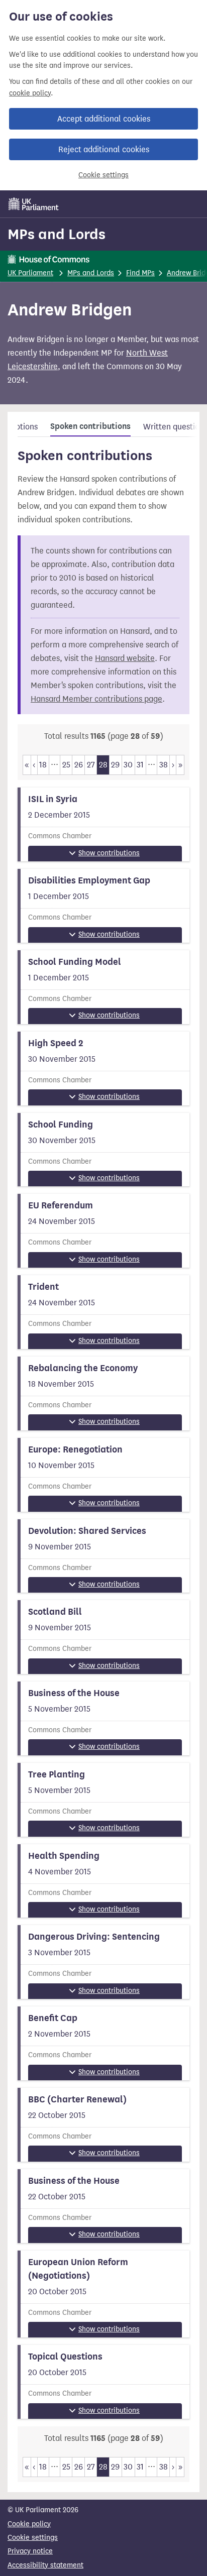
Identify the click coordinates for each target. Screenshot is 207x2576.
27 (91, 765)
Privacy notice (30, 2551)
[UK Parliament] (34, 204)
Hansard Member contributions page (96, 699)
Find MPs (140, 273)
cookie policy (30, 93)
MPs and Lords (57, 234)
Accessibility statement (45, 2565)
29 (115, 765)
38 (164, 765)
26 (79, 765)
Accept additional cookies (104, 119)
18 (43, 765)
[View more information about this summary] (103, 824)
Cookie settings (103, 175)
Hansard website (125, 658)
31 (140, 765)
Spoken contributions (90, 426)
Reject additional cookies (104, 149)
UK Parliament (30, 273)
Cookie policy (29, 2524)
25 (66, 765)
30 (128, 765)
